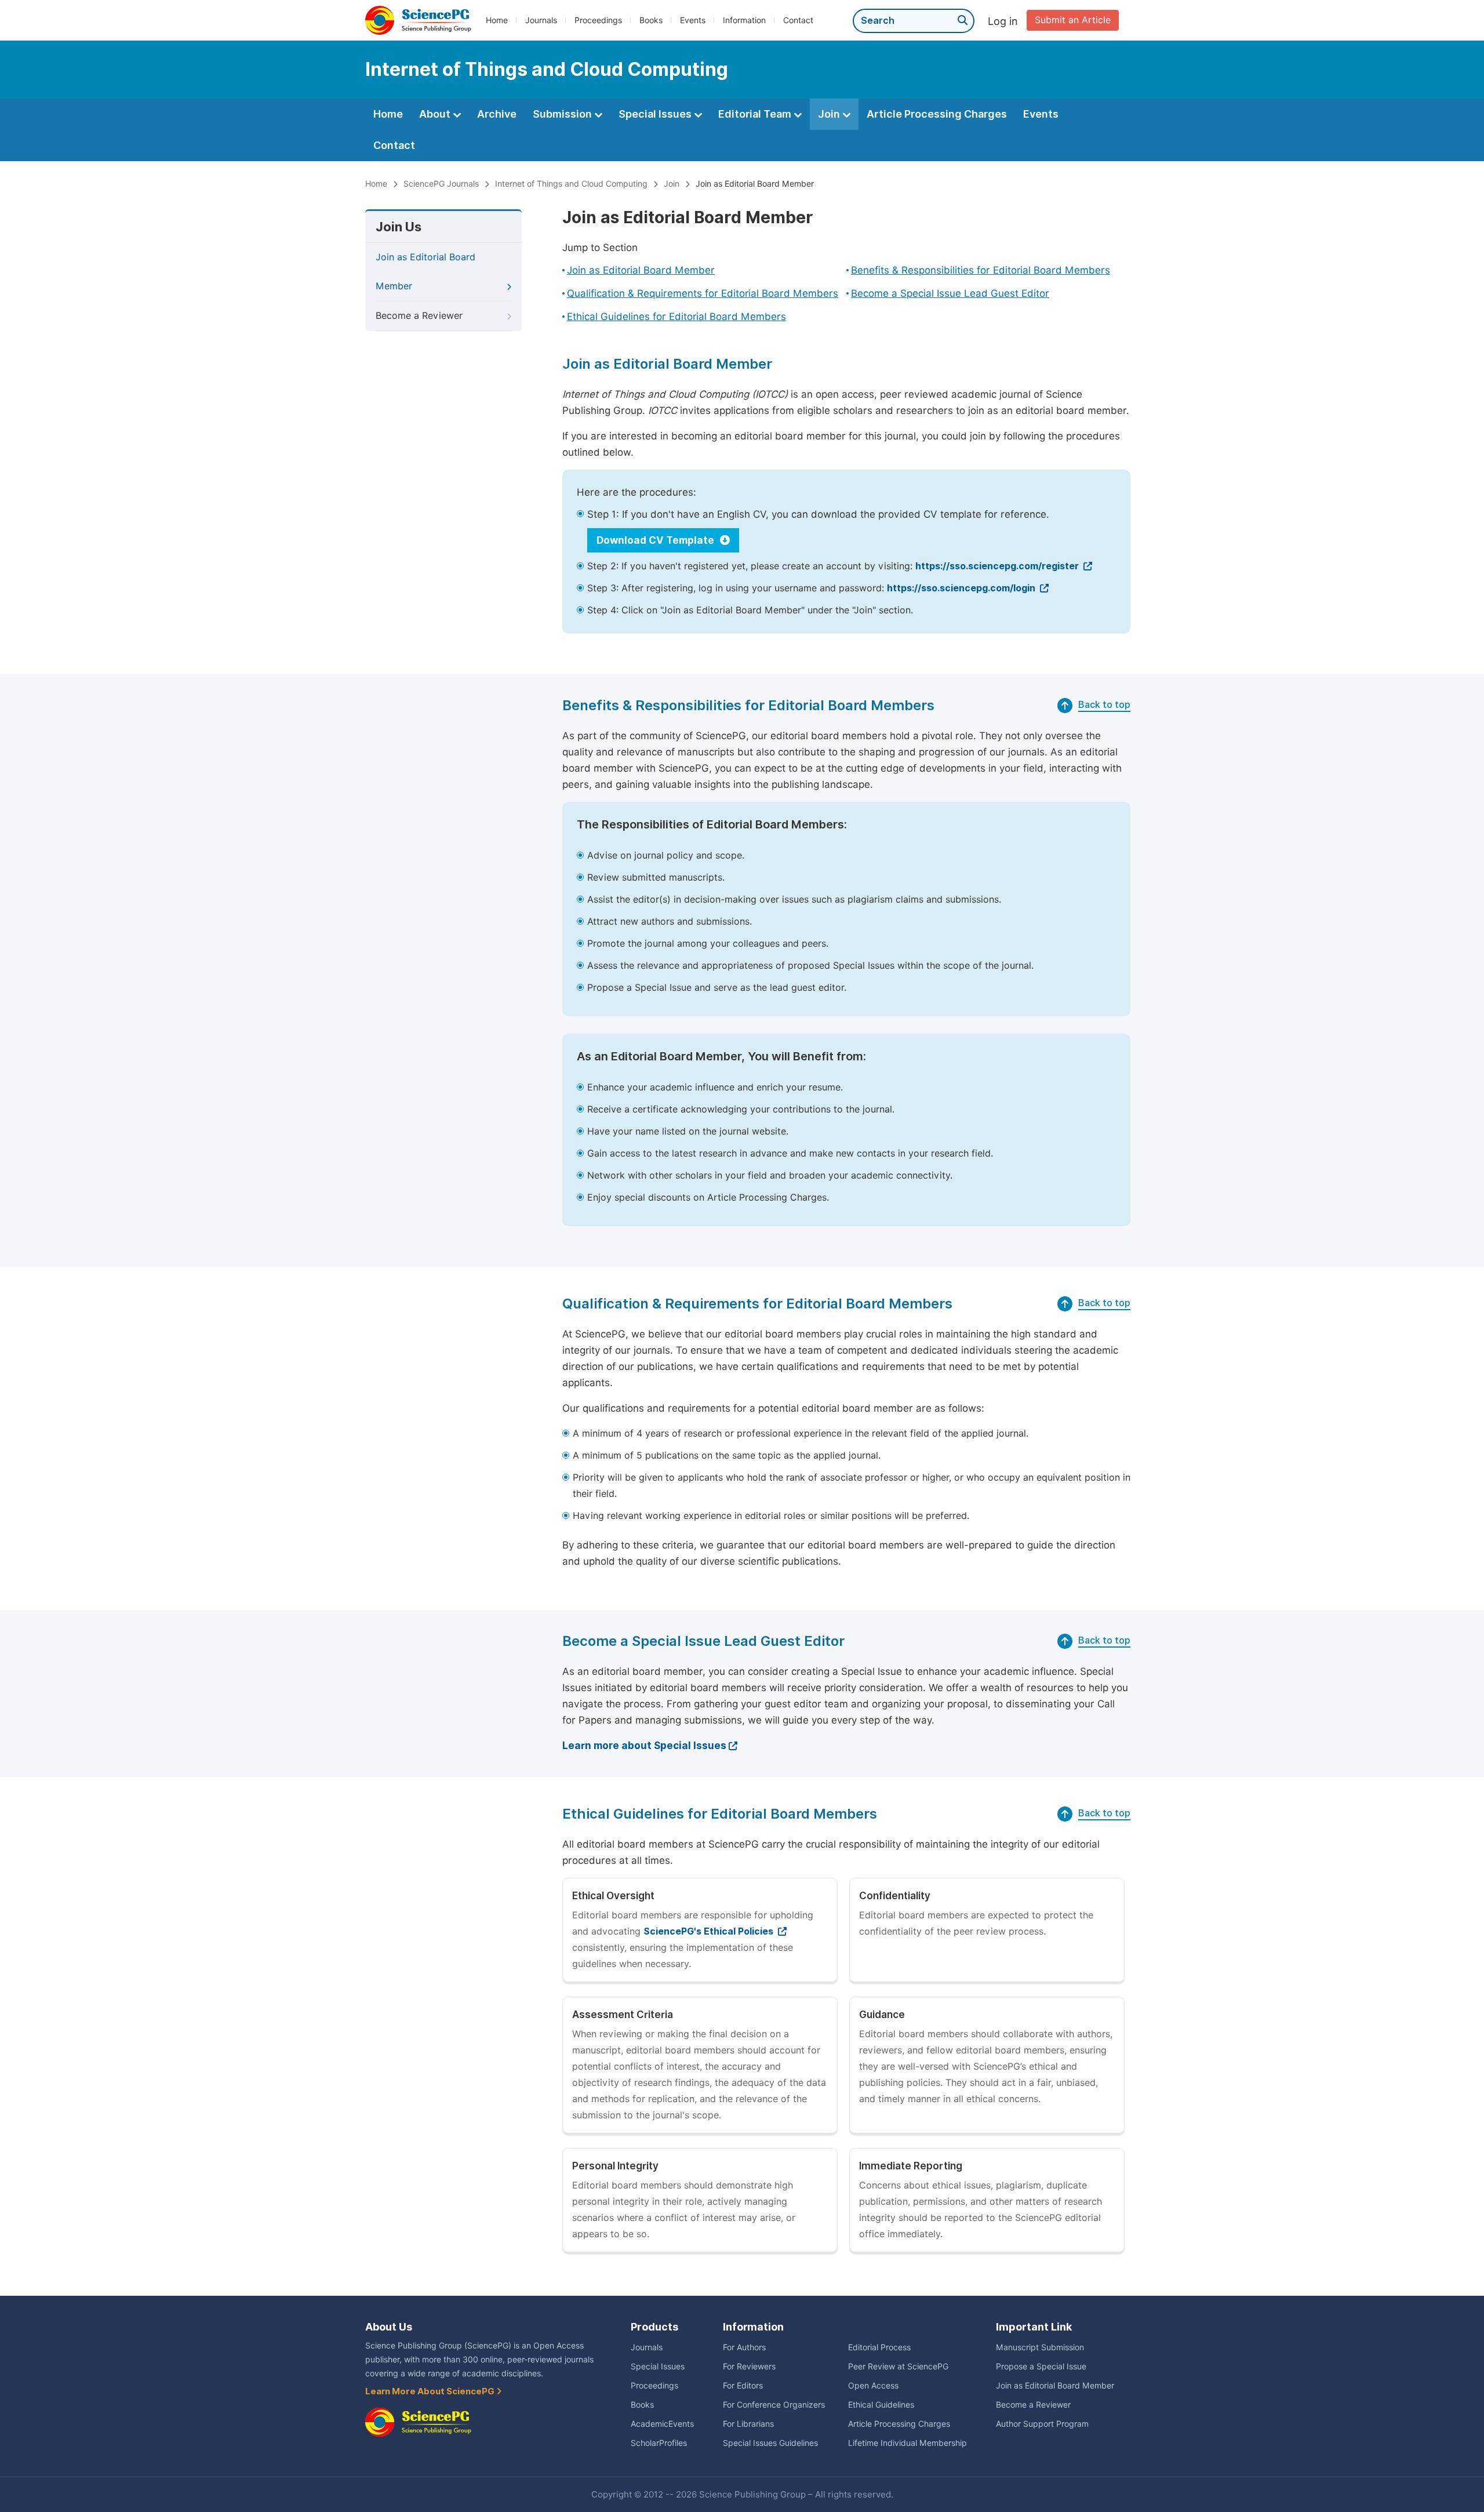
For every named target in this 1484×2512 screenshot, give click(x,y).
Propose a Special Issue (1041, 2366)
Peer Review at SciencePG (898, 2366)
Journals (541, 20)
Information (744, 20)
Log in (1003, 21)
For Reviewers (749, 2366)
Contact (798, 20)
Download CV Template (656, 540)
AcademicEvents (662, 2424)
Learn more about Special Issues (644, 1746)
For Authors (744, 2347)
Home (497, 20)
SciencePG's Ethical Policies (710, 1931)
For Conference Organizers (774, 2405)
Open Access (873, 2386)
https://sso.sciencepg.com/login (962, 588)
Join (830, 114)
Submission (563, 114)
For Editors (743, 2386)
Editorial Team (756, 114)
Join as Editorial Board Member (755, 184)
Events (693, 20)
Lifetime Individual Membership (908, 2443)
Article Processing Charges (937, 114)
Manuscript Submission (1040, 2347)
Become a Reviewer (419, 316)
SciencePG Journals (441, 184)
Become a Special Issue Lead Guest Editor (950, 293)
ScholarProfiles (659, 2443)
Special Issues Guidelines (770, 2443)
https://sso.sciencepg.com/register (998, 566)
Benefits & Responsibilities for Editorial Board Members (981, 270)
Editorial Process (879, 2347)
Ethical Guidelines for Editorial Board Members (676, 317)
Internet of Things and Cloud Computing (571, 184)
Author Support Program (1042, 2424)
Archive (497, 114)
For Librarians (748, 2424)
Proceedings (598, 20)
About (436, 114)
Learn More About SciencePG (431, 2391)
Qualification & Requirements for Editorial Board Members (703, 293)
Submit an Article (1073, 20)
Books (651, 20)
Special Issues (656, 114)
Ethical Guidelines (881, 2405)
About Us (389, 2327)
